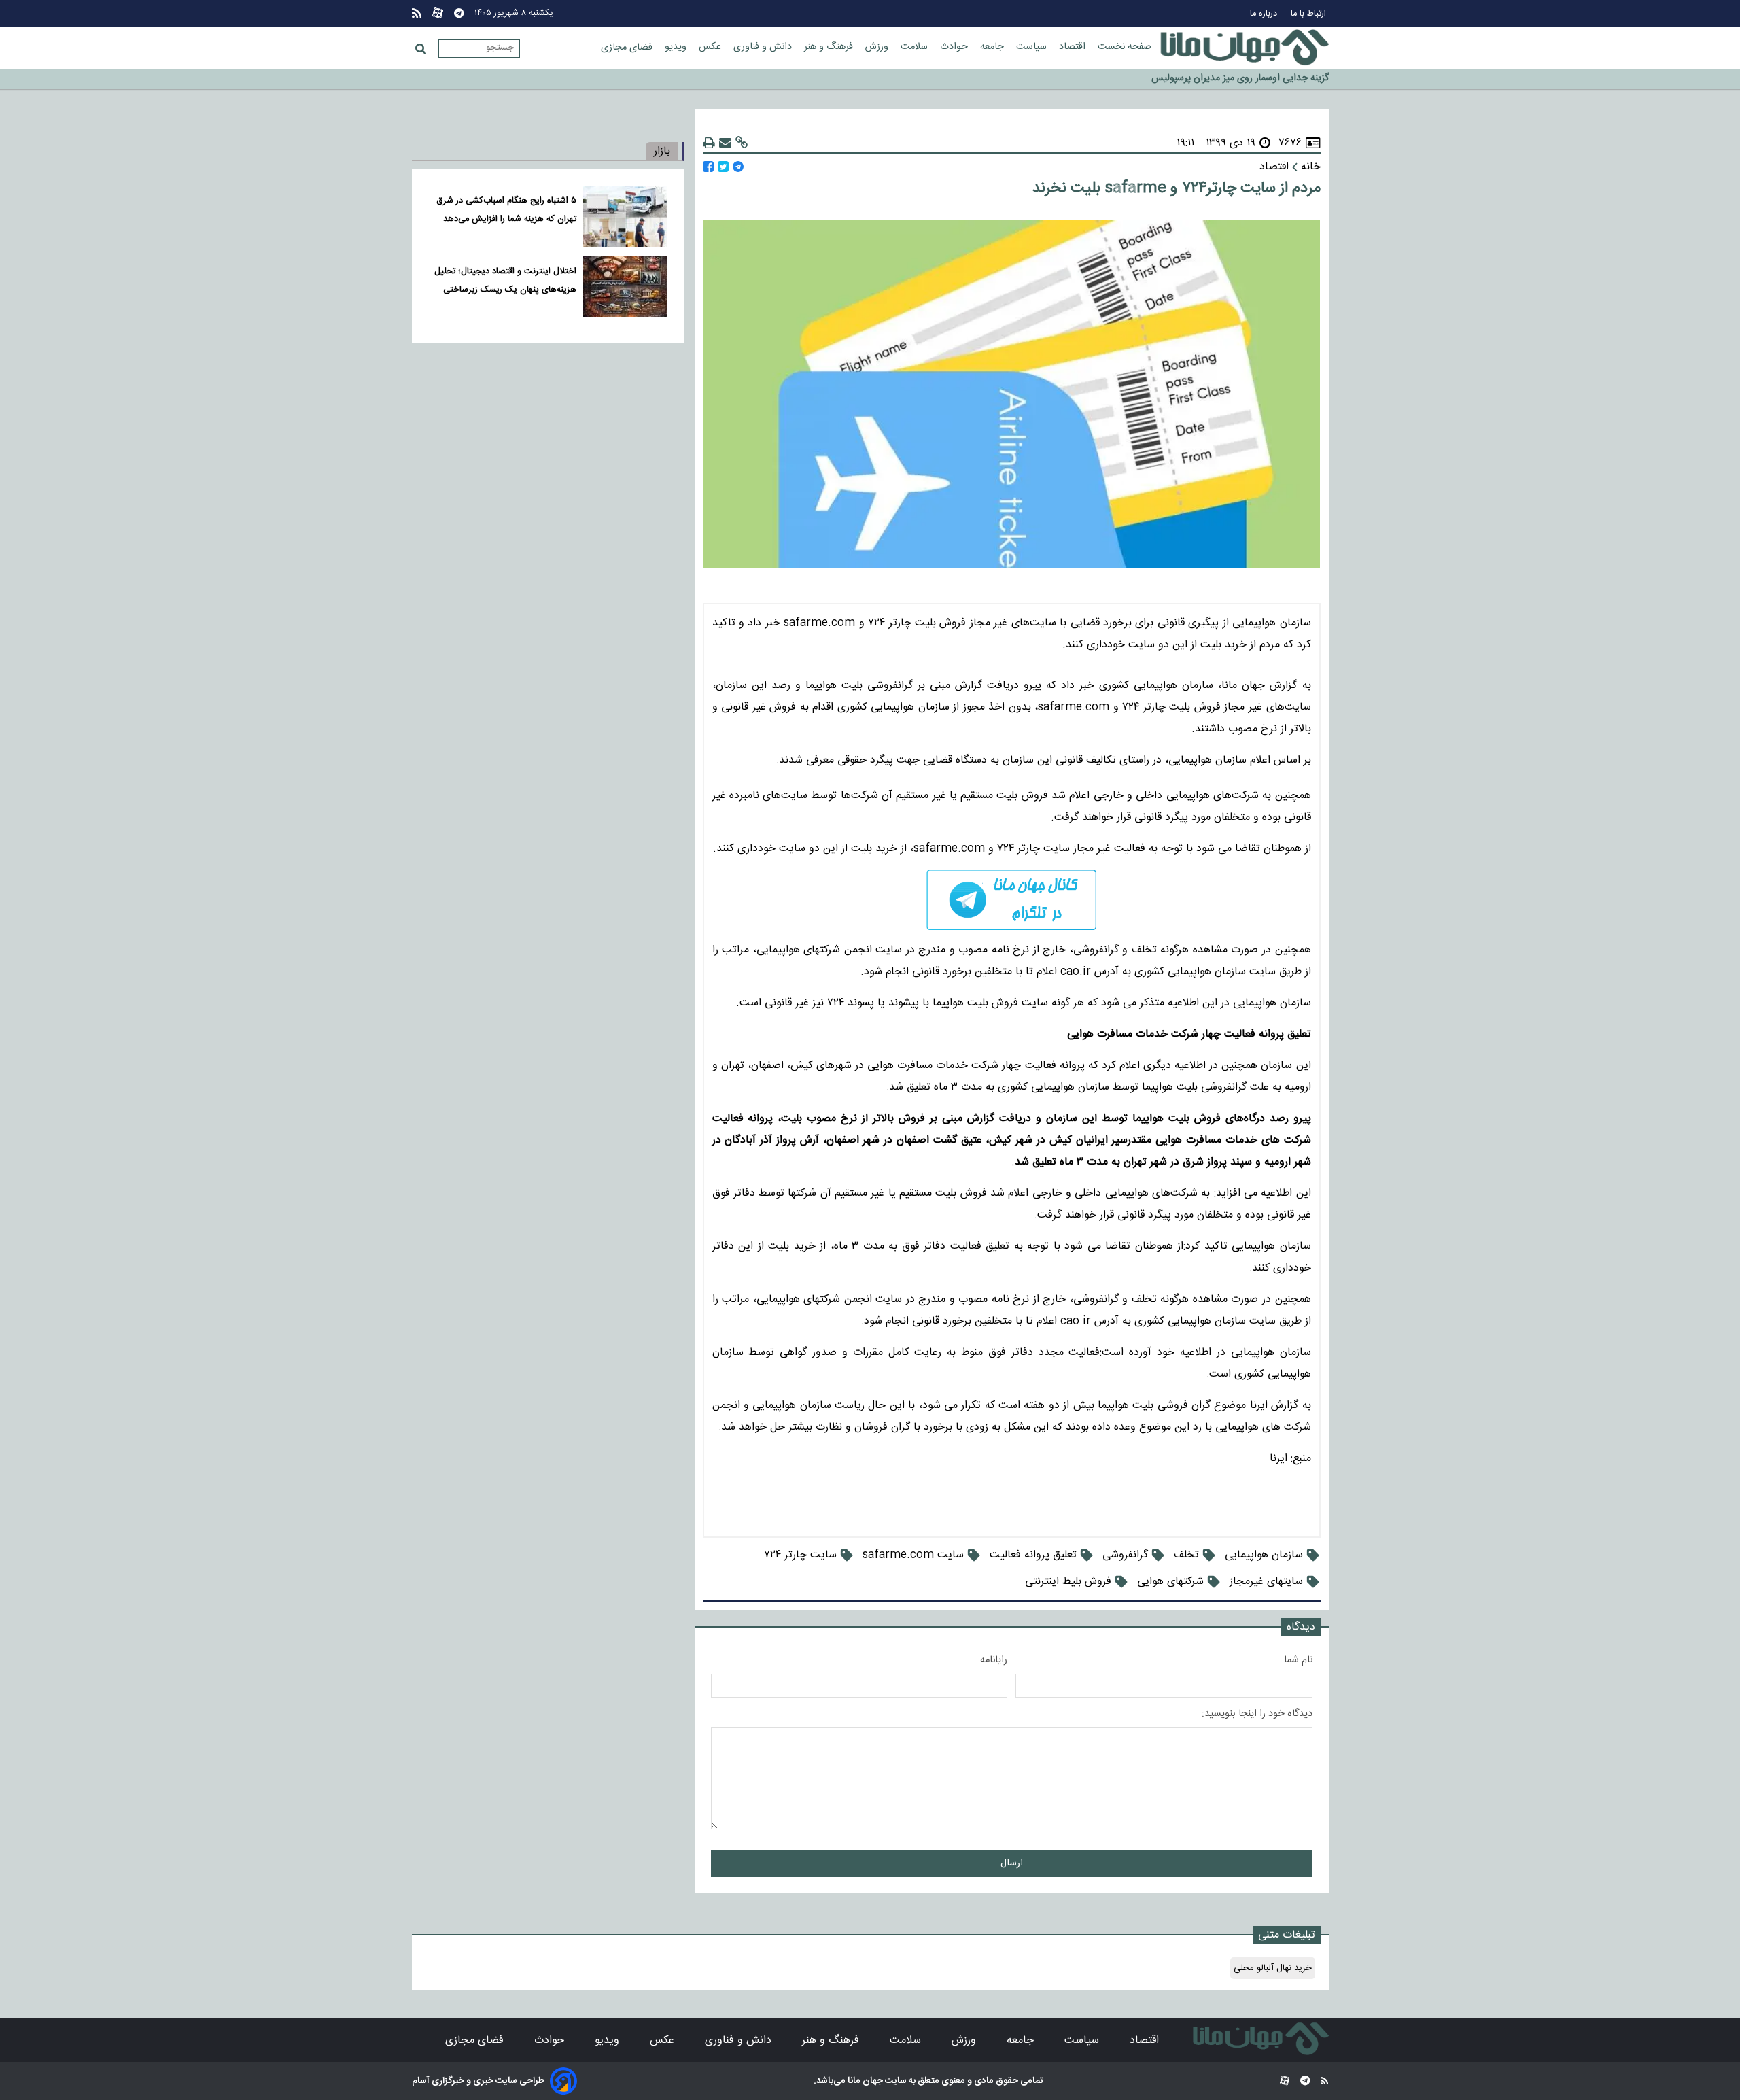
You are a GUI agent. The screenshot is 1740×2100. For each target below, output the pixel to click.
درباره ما (1265, 14)
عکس (711, 47)
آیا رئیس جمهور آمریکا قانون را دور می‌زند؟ (1249, 80)
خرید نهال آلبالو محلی (1273, 1968)
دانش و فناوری (764, 47)
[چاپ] (709, 143)
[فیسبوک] (708, 167)
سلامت (916, 47)
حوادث (955, 47)
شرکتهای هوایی (1170, 1582)
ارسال (1012, 1863)
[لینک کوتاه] (742, 143)
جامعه (993, 47)
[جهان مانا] (1245, 48)
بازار (662, 151)
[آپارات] (438, 13)
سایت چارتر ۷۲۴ (800, 1555)
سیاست (1033, 47)
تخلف (1186, 1555)
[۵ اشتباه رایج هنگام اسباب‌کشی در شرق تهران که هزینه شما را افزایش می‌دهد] (625, 216)
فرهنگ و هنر (830, 47)
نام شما (1298, 1660)
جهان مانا (864, 2081)
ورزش (878, 47)
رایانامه (994, 1660)
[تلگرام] (459, 13)
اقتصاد (1074, 47)
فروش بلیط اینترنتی (1068, 1582)
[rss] (417, 13)
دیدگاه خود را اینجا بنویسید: (1257, 1714)
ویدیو (677, 47)
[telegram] (1012, 900)
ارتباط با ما (1310, 14)
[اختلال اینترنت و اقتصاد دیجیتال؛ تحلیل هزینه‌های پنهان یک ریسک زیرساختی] (625, 287)
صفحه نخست (1125, 47)
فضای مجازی (628, 48)
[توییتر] (723, 167)
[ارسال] (725, 143)
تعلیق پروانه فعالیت (1033, 1555)
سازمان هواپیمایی (1264, 1555)
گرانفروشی (1125, 1555)
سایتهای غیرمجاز (1266, 1582)
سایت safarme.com (913, 1555)
